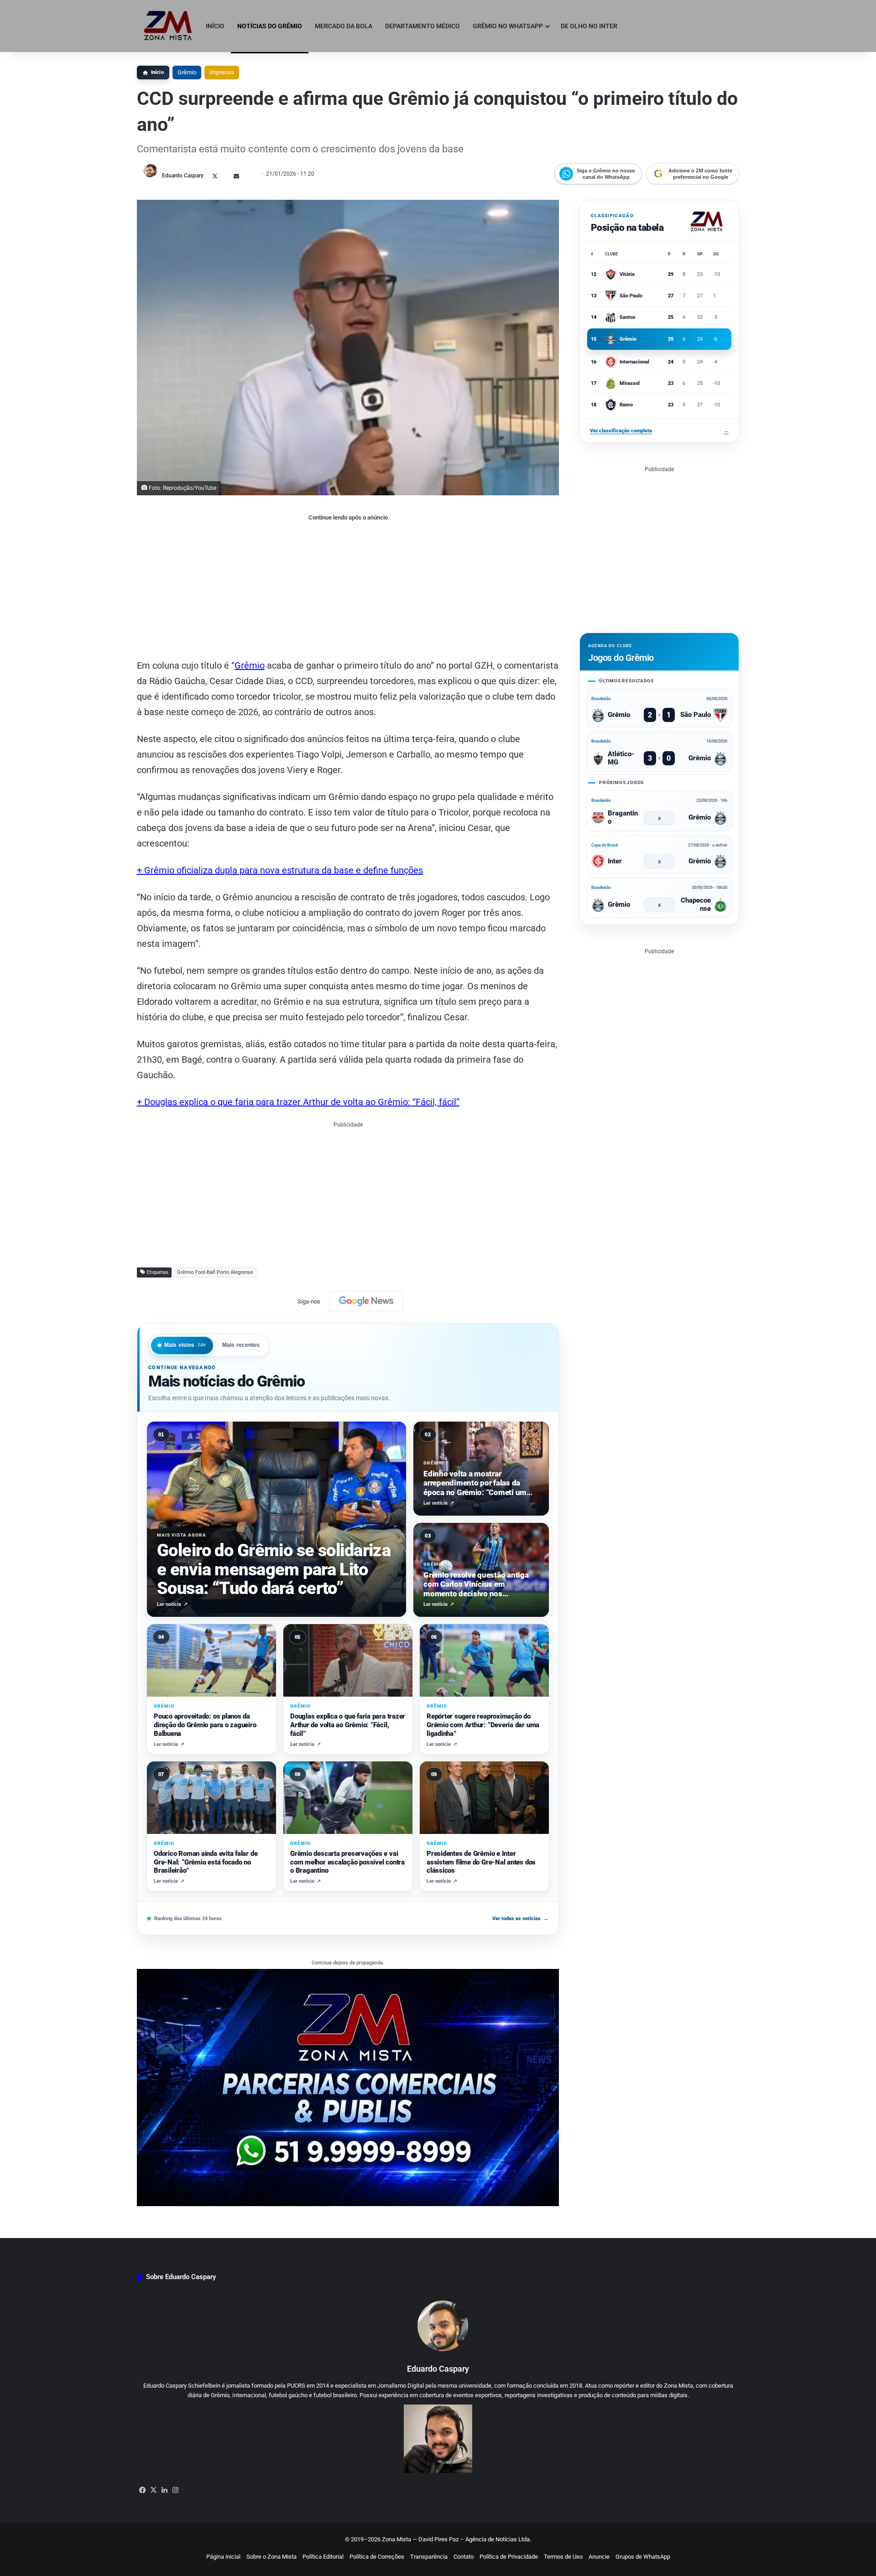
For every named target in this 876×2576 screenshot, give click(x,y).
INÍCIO (215, 26)
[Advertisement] (348, 589)
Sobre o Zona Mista (271, 2557)
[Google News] (366, 1301)
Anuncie (599, 2557)
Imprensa (222, 72)
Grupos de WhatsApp (643, 2557)
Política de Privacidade (509, 2557)
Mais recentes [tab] (241, 1345)
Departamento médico (422, 26)
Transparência (429, 2557)
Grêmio (187, 72)
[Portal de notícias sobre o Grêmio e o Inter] (168, 26)
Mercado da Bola (344, 26)
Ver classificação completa (659, 431)
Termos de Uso (563, 2557)
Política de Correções (377, 2557)
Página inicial (223, 2557)
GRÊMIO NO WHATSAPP (508, 26)
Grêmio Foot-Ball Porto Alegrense (215, 1272)
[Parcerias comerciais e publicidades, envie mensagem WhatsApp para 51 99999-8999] (348, 2087)
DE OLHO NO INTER (589, 26)
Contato (464, 2557)
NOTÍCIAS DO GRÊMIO (270, 26)
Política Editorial (323, 2557)
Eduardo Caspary (183, 176)
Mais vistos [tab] (185, 1345)
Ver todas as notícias (520, 1919)
